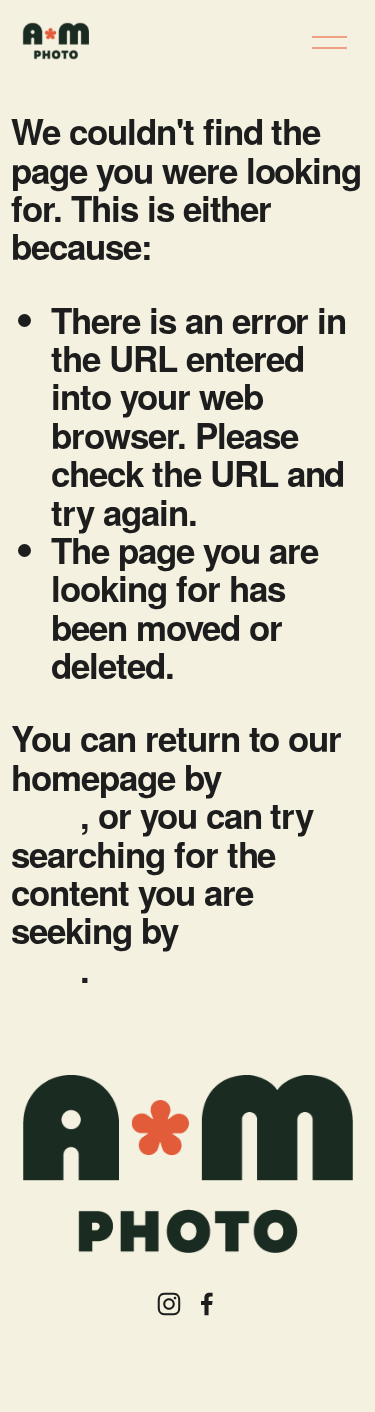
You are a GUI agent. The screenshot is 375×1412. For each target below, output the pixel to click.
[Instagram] (169, 1304)
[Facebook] (207, 1304)
